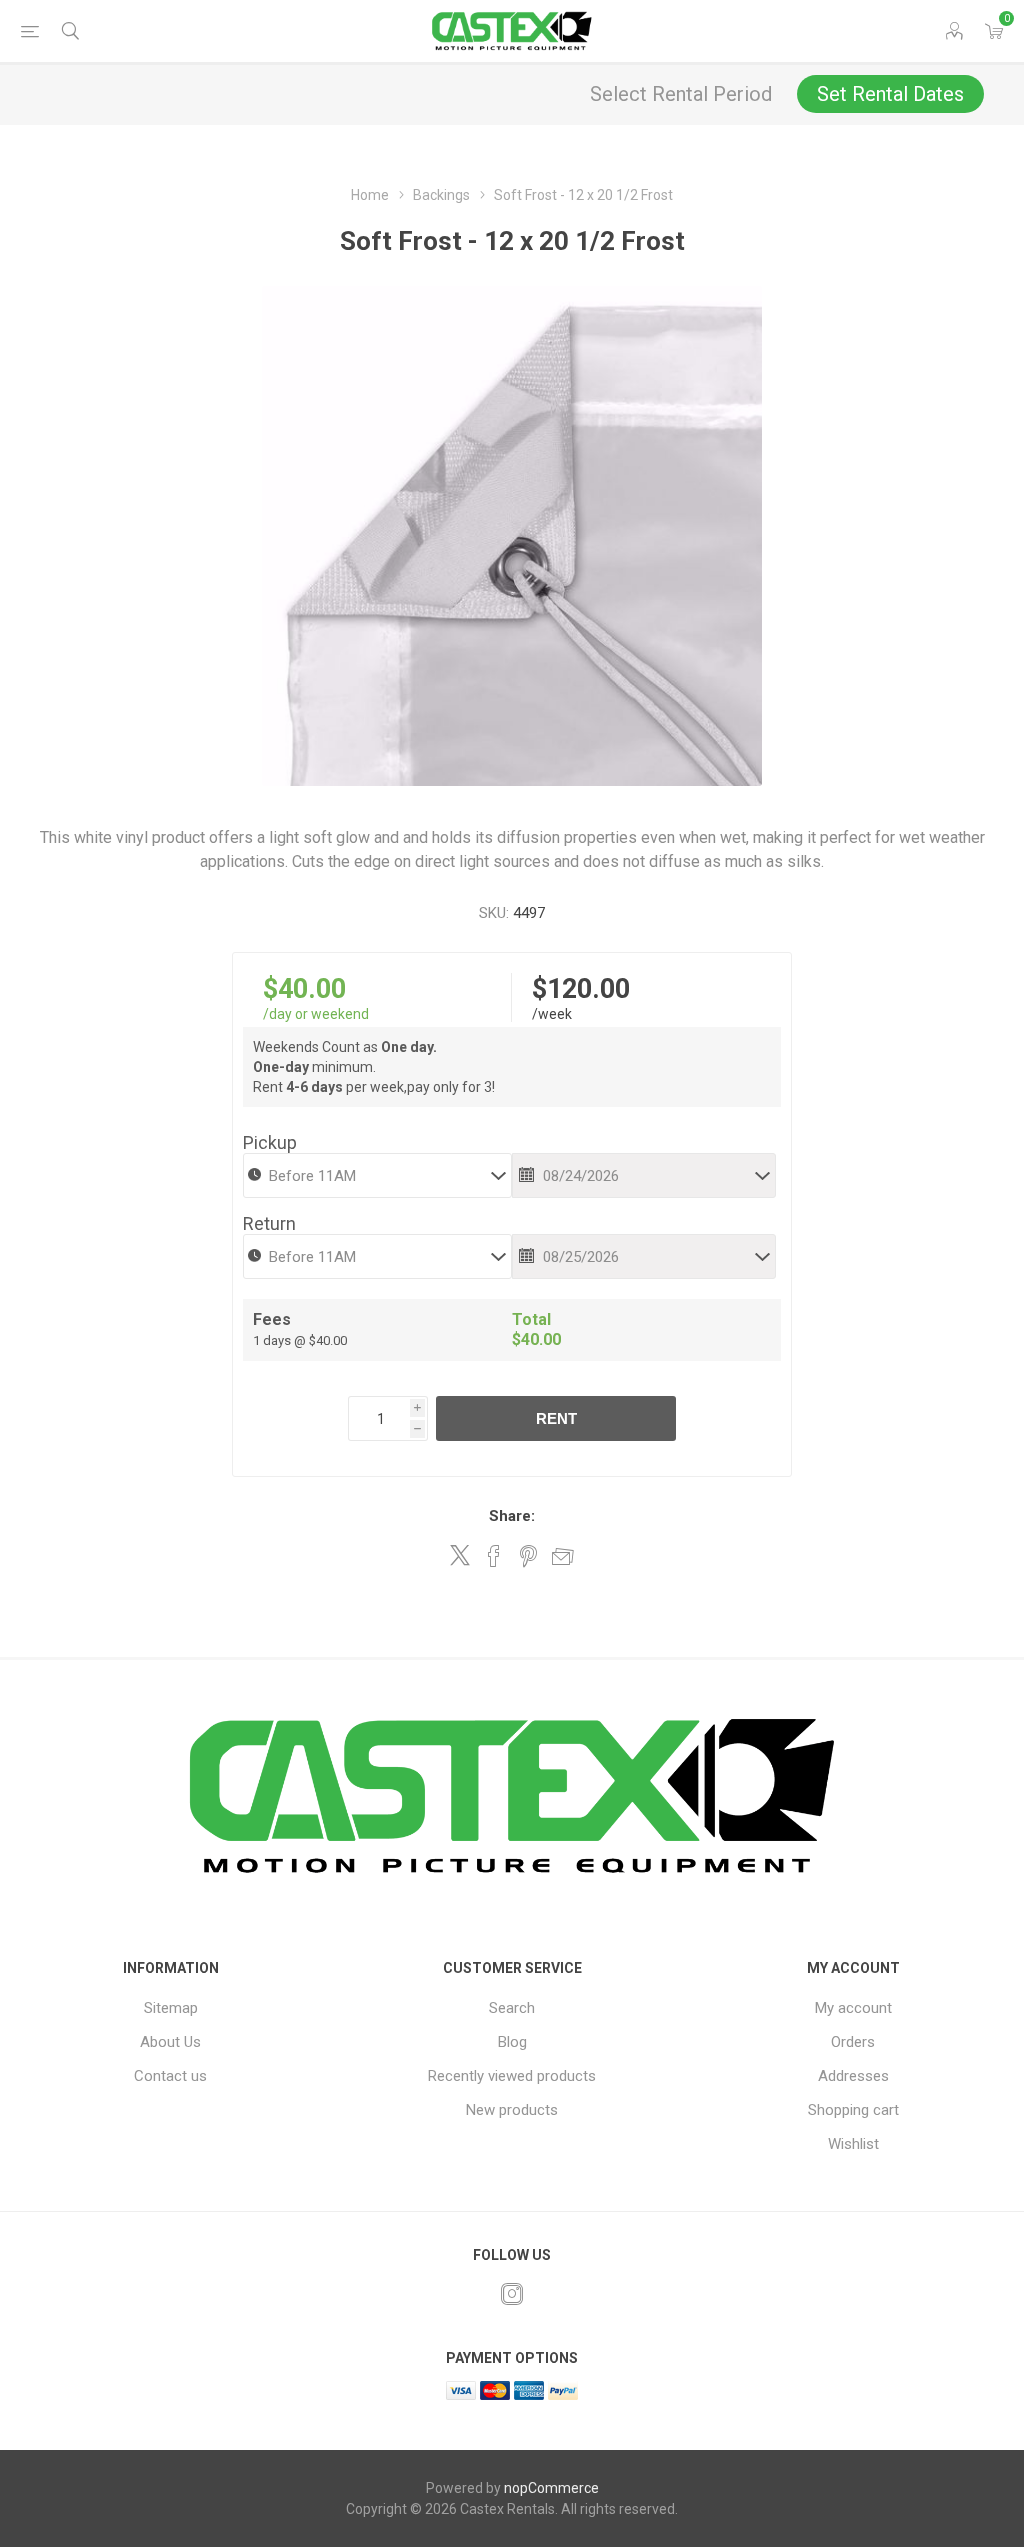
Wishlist (853, 2144)
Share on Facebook (494, 1556)
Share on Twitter (460, 1555)
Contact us (170, 2076)
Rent (556, 1418)
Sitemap (171, 2008)
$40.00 (304, 989)
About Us (170, 2042)
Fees (272, 1319)
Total (531, 1319)
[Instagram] (512, 2294)
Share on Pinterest (528, 1556)
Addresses (853, 2076)
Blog (512, 2042)
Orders (853, 2042)
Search (512, 2008)
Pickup (270, 1142)
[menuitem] (170, 2008)
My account (853, 2008)
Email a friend (563, 1556)
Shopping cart (853, 2110)
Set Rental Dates (890, 94)
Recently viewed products (512, 2076)
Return (269, 1223)
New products (512, 2110)
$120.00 (581, 989)
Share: (512, 1516)
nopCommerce (551, 2488)
